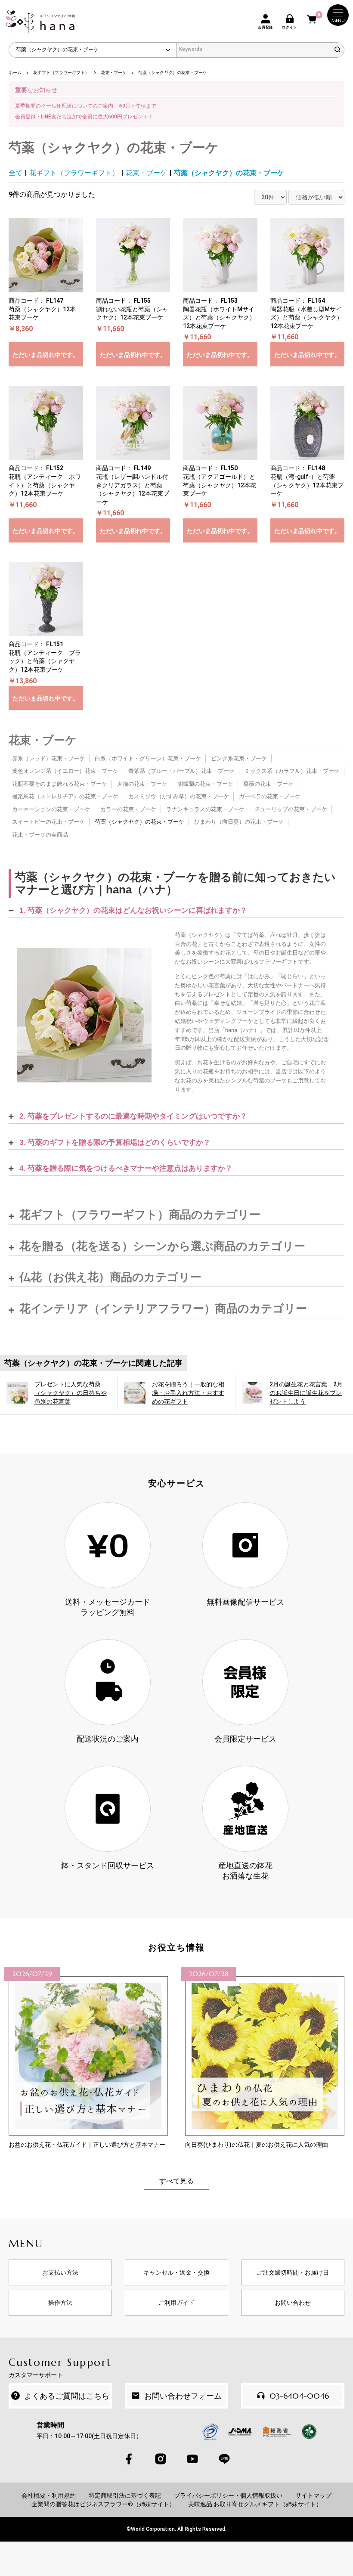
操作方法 (60, 2303)
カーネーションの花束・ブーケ (51, 809)
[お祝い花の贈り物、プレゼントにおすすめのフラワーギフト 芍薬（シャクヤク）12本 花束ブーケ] (84, 1015)
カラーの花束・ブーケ (128, 809)
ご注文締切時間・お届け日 (293, 2272)
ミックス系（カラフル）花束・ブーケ (292, 771)
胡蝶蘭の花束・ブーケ (205, 784)
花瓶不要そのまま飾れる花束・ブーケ (60, 784)
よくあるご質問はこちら (67, 2396)
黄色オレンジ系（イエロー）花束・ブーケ (65, 771)
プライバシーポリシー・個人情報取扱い (228, 2495)
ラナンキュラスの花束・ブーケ (205, 809)
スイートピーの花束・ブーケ (48, 822)
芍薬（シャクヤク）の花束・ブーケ (229, 173)
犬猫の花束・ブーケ (142, 784)
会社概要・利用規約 (49, 2495)
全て (15, 173)
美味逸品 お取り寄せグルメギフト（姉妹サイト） (255, 2504)
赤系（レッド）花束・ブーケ (48, 758)
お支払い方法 (60, 2272)
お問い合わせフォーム (183, 2396)
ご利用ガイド (176, 2303)
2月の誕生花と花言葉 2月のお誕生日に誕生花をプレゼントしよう (306, 1393)
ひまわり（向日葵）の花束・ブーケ (239, 822)
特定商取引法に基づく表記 (125, 2495)
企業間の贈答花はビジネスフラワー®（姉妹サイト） (103, 2504)
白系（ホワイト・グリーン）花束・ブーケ (148, 758)
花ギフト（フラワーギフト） (74, 173)
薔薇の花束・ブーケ (268, 784)
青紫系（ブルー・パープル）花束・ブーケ (181, 771)
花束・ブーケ (146, 173)
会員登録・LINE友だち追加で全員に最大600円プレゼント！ (84, 117)
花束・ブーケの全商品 (40, 835)
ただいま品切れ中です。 (46, 355)
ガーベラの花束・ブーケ (270, 796)
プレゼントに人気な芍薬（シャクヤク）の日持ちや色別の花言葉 (71, 1393)
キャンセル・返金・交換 (176, 2272)
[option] (88, 2058)
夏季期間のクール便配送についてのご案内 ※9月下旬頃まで (86, 106)
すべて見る (176, 2181)
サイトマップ (313, 2495)
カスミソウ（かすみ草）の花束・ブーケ (179, 796)
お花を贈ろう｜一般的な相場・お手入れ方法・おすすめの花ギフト (188, 1393)
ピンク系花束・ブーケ (239, 758)
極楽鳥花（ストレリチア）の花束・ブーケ (65, 796)
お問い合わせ (293, 2303)
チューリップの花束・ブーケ (291, 809)
